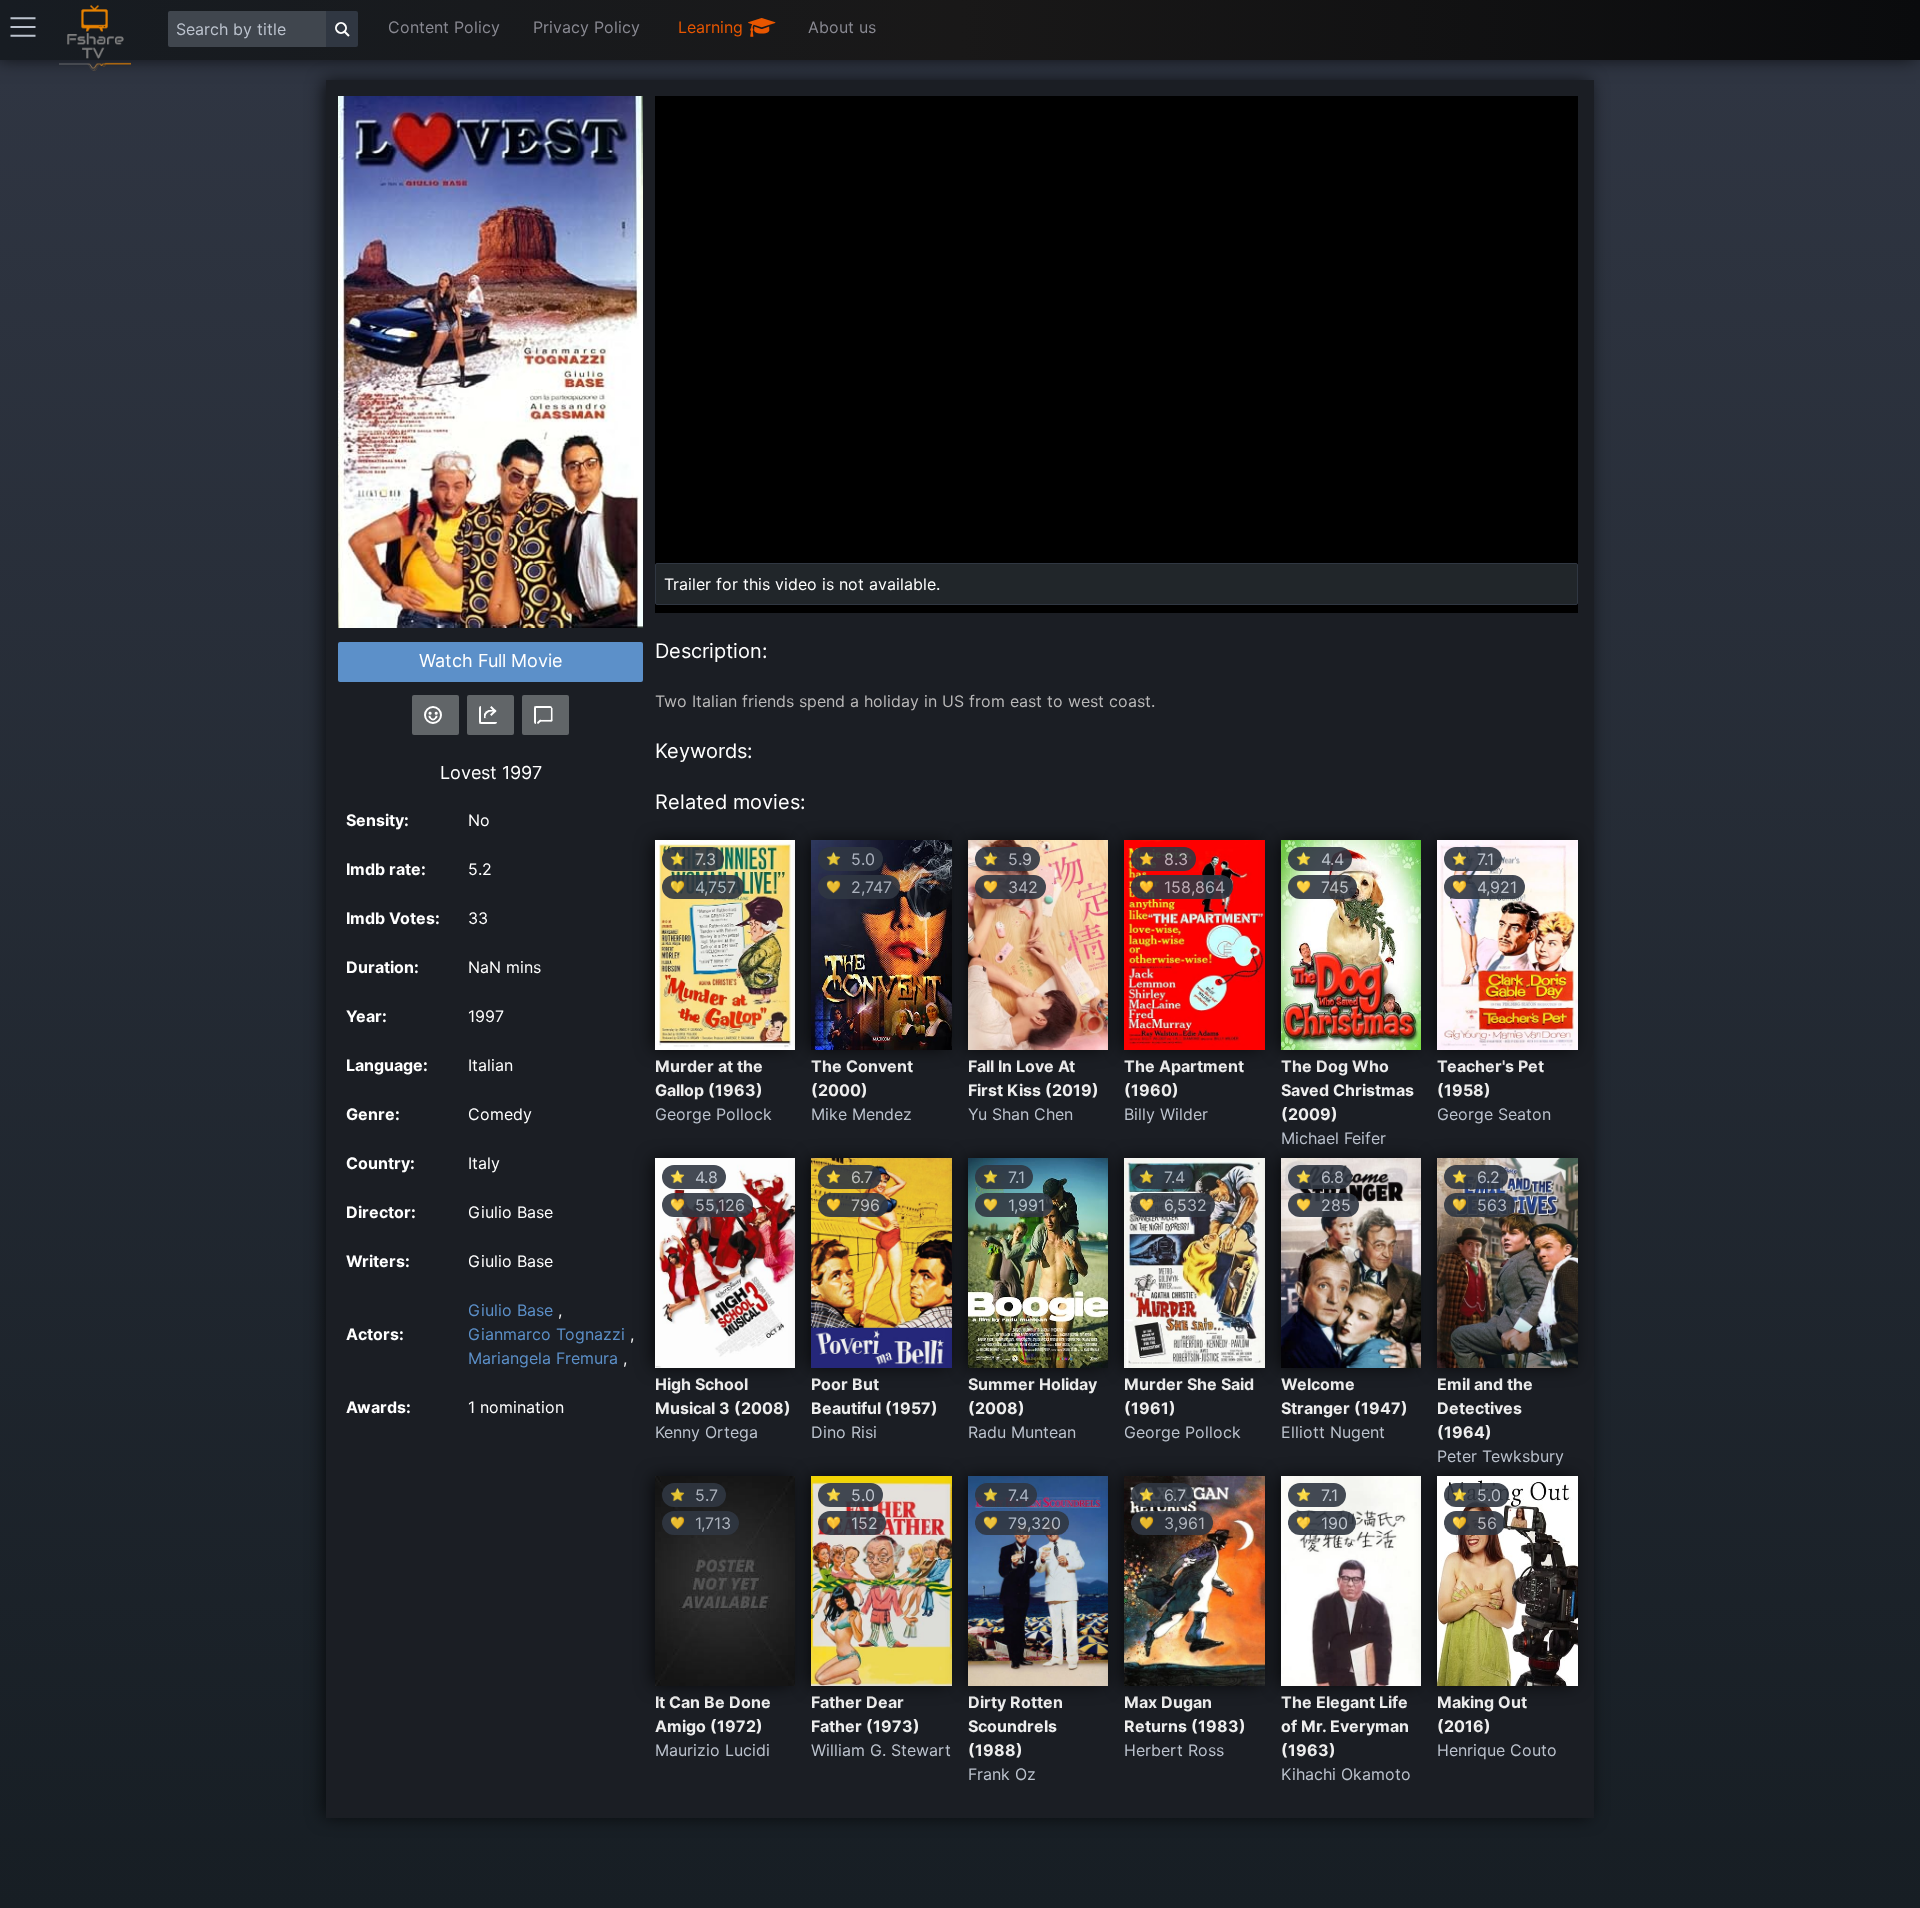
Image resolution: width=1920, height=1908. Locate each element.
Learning (713, 27)
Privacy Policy (586, 27)
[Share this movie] (490, 715)
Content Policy (444, 27)
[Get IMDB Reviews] (435, 715)
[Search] (342, 29)
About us (842, 27)
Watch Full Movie (490, 660)
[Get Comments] (545, 715)
